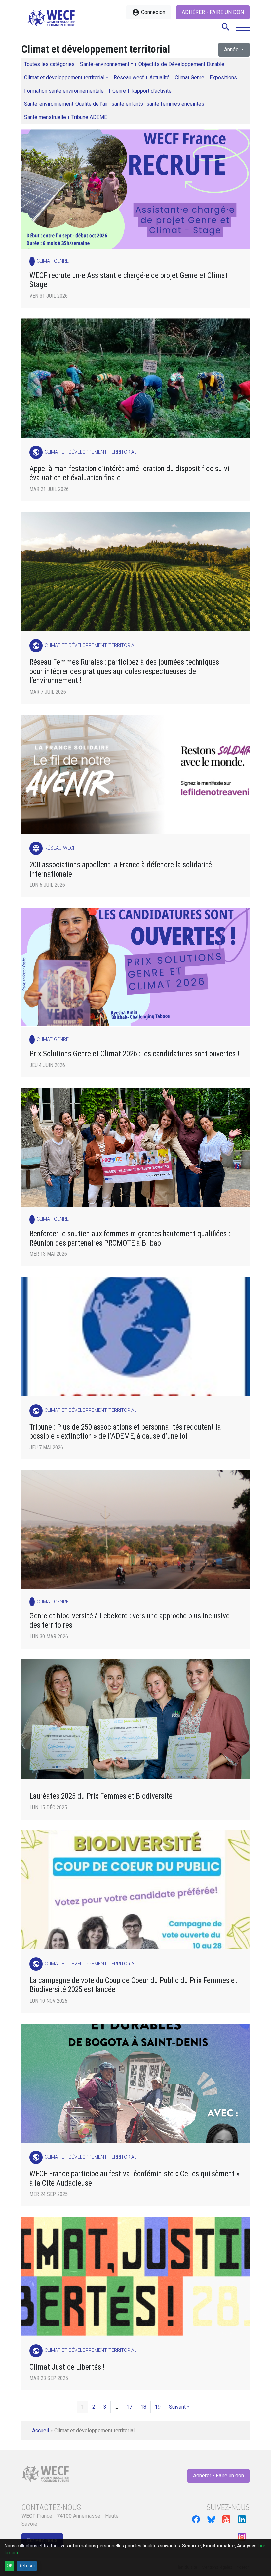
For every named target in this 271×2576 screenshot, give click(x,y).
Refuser (27, 2566)
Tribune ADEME (89, 117)
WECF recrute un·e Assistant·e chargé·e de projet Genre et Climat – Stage (132, 280)
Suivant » (179, 2407)
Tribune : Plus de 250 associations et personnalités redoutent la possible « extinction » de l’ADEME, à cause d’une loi (125, 1432)
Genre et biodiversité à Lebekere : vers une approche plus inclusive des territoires (130, 1621)
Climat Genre (190, 78)
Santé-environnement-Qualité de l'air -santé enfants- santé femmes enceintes (114, 104)
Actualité (159, 78)
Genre (119, 91)
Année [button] (232, 49)
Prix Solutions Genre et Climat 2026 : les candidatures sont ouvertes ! (134, 1054)
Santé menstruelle (45, 117)
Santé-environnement (105, 64)
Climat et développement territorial (64, 78)
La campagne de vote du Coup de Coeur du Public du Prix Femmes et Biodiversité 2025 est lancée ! (133, 1985)
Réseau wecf (129, 78)
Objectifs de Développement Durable (181, 64)
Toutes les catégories (49, 64)
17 (129, 2407)
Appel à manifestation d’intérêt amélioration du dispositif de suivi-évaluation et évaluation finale (131, 473)
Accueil (40, 2430)
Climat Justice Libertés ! (67, 2367)
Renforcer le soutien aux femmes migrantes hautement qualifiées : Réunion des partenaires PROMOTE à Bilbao (130, 1238)
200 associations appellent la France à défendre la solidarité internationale (121, 869)
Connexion (149, 12)
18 (143, 2407)
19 (158, 2407)
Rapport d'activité (151, 91)
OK (10, 2566)
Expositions (223, 78)
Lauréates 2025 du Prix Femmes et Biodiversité (101, 1796)
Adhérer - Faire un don (213, 12)
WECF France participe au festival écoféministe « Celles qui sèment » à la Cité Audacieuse (135, 2178)
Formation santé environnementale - (66, 91)
